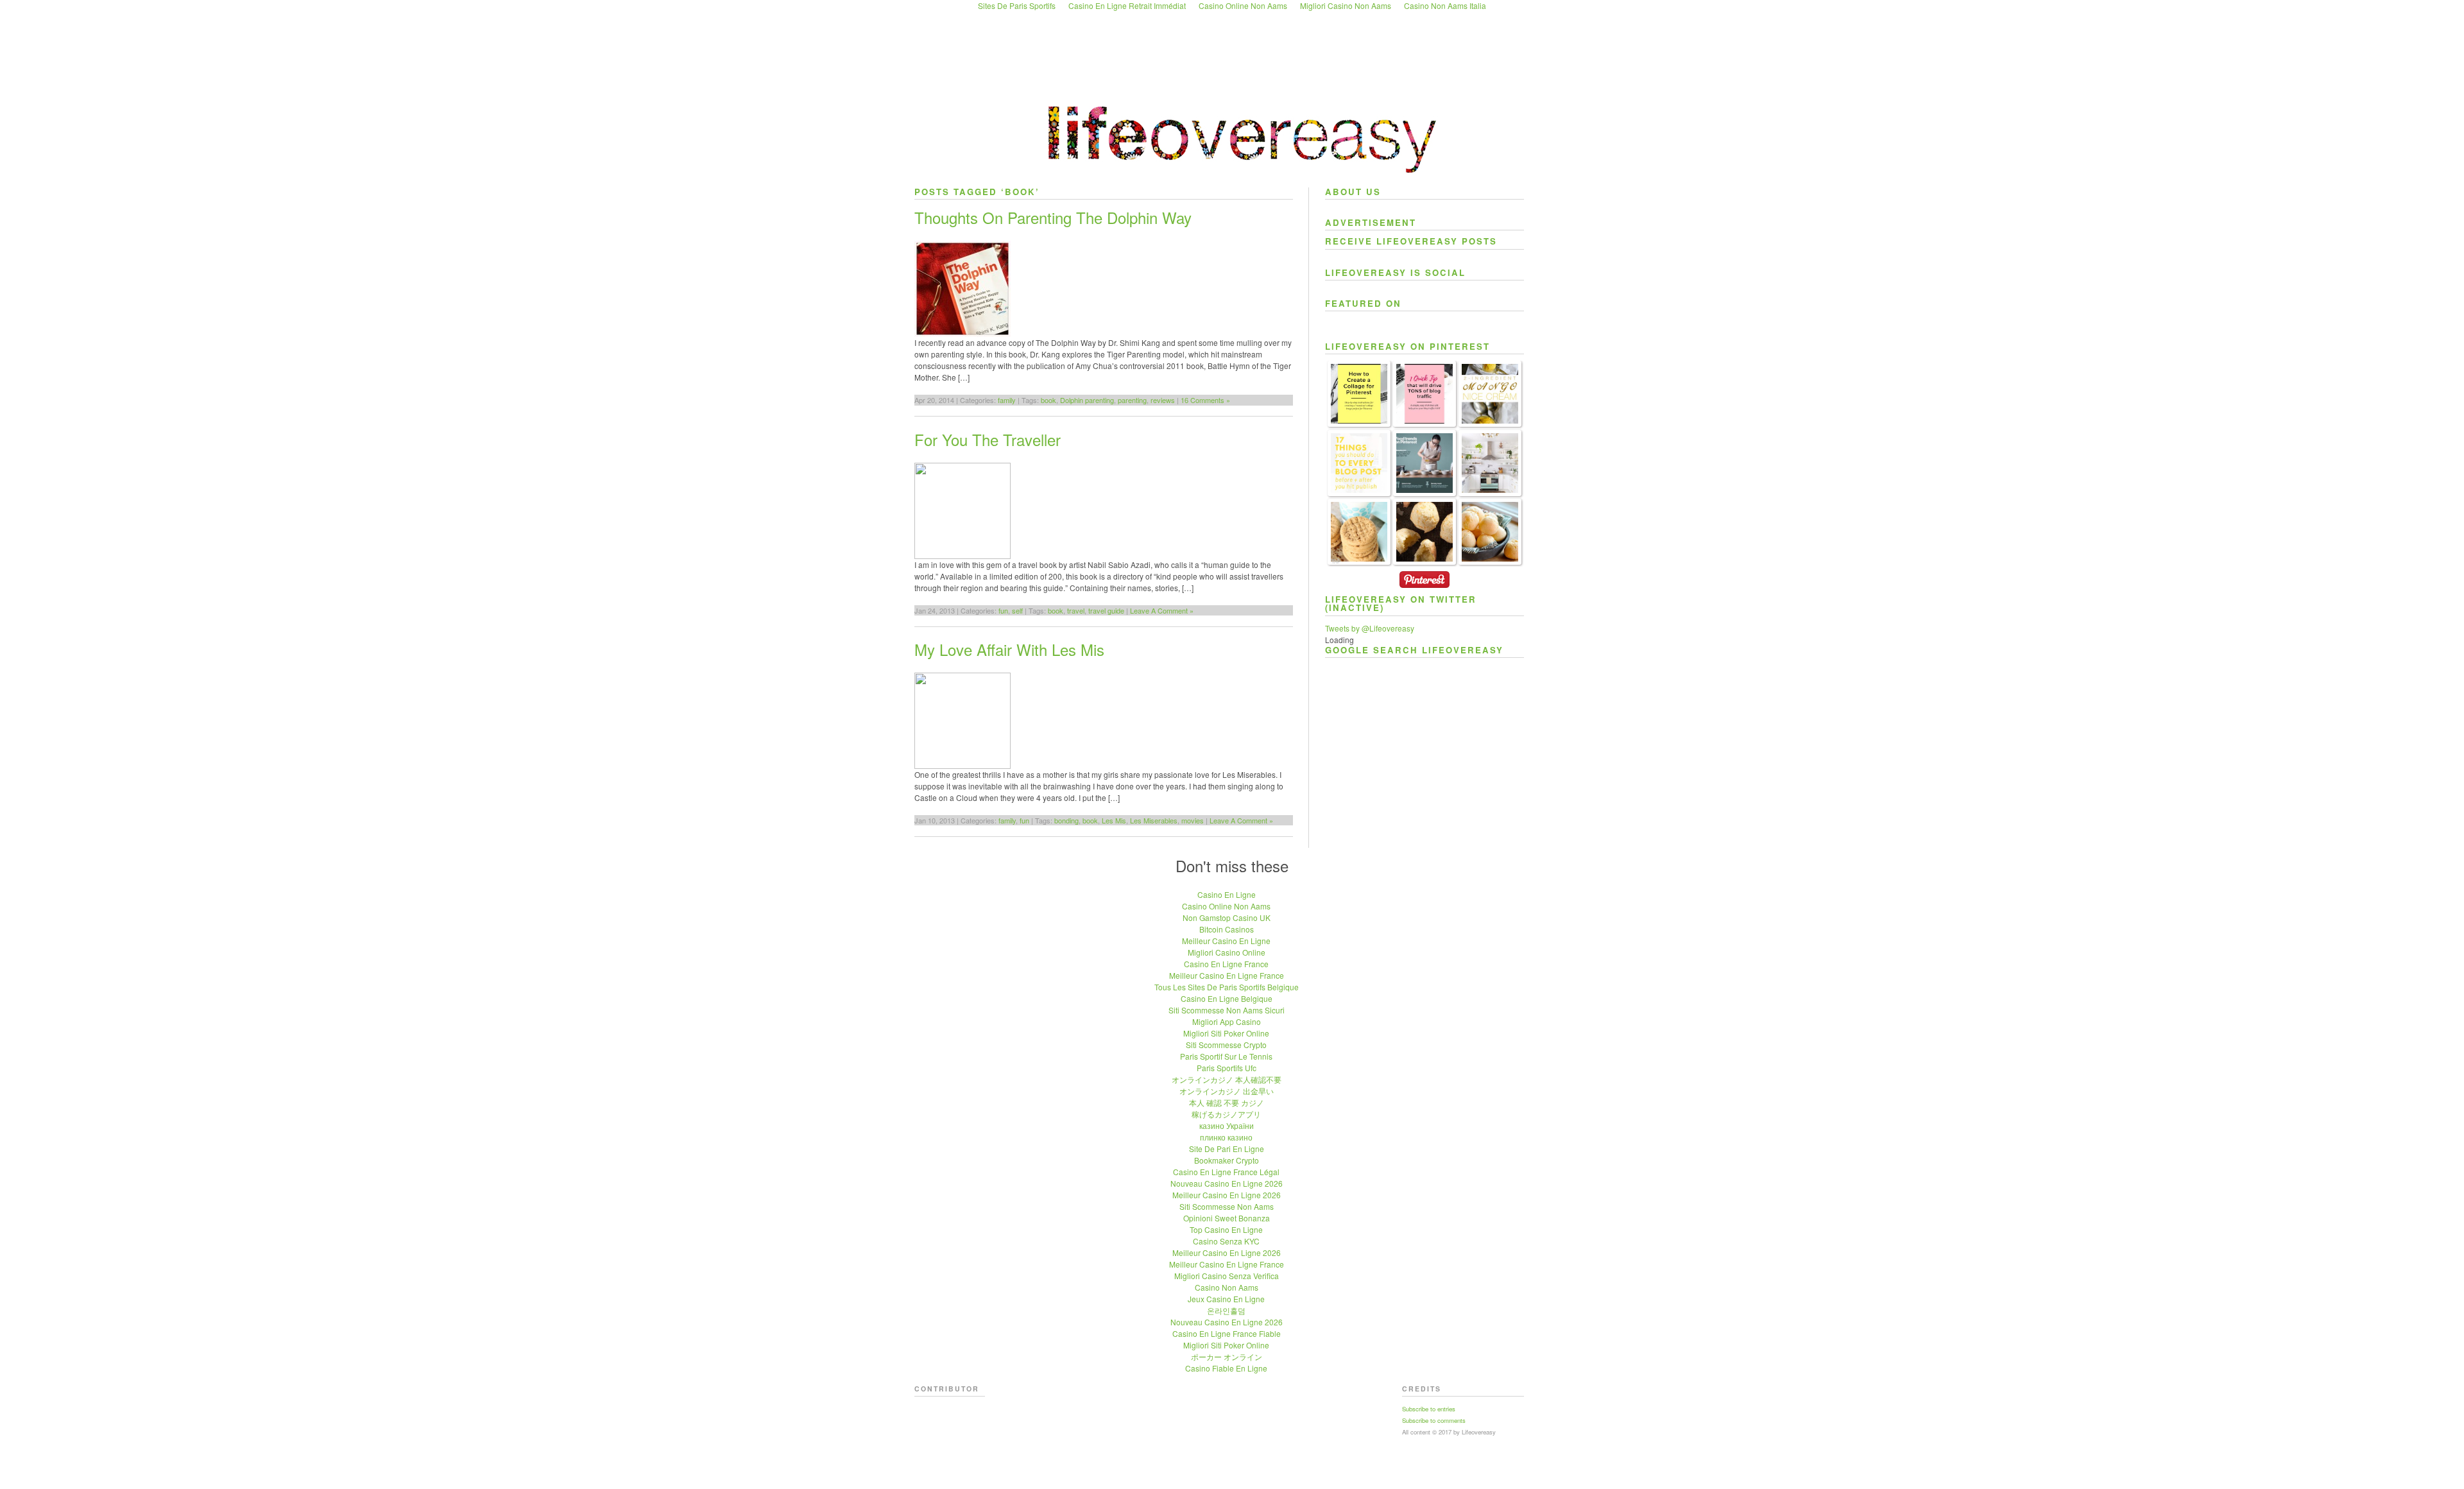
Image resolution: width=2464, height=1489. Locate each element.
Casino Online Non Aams (1226, 906)
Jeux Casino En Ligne (1226, 1299)
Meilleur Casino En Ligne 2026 (1227, 1195)
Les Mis (1114, 820)
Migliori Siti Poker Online (1226, 1033)
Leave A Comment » (1162, 610)
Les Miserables (1154, 820)
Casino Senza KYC (1226, 1241)
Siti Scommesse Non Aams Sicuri (1227, 1010)
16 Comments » (1205, 400)
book (1048, 400)
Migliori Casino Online (1227, 952)
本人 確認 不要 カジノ (1227, 1102)
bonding (1066, 820)
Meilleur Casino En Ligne (1226, 941)
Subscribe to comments (1434, 1420)
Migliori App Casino (1227, 1021)
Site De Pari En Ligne (1227, 1149)
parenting (1132, 400)
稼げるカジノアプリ (1226, 1114)
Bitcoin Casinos (1227, 929)
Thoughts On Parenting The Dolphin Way (1053, 217)
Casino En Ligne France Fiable (1227, 1333)
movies (1193, 820)
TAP (1336, 561)
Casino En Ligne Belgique (1227, 998)
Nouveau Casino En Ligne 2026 (1227, 1183)
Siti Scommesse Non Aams (1227, 1206)
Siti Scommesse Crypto (1226, 1045)
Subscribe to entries (1429, 1409)
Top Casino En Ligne (1226, 1229)
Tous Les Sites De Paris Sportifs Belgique (1227, 987)
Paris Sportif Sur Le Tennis (1226, 1056)
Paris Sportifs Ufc (1227, 1068)
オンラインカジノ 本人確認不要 (1227, 1079)
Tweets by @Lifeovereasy (1370, 628)
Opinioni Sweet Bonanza (1227, 1218)
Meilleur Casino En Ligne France (1227, 975)
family (1007, 400)
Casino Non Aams (1227, 1287)
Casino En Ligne (1227, 894)
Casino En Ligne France (1226, 964)
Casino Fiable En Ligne (1226, 1368)
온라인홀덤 (1226, 1310)
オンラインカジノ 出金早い (1227, 1091)
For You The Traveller (988, 439)
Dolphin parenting (1087, 400)
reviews (1163, 400)
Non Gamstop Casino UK (1227, 917)
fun (1003, 610)
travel (1076, 610)
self (1017, 610)
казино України (1227, 1125)
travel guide (1106, 610)
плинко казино (1226, 1137)
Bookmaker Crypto (1227, 1160)
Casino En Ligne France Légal (1226, 1172)
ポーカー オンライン (1227, 1356)
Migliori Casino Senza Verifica (1227, 1276)
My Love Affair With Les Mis (1009, 649)
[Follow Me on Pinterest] (1425, 589)
